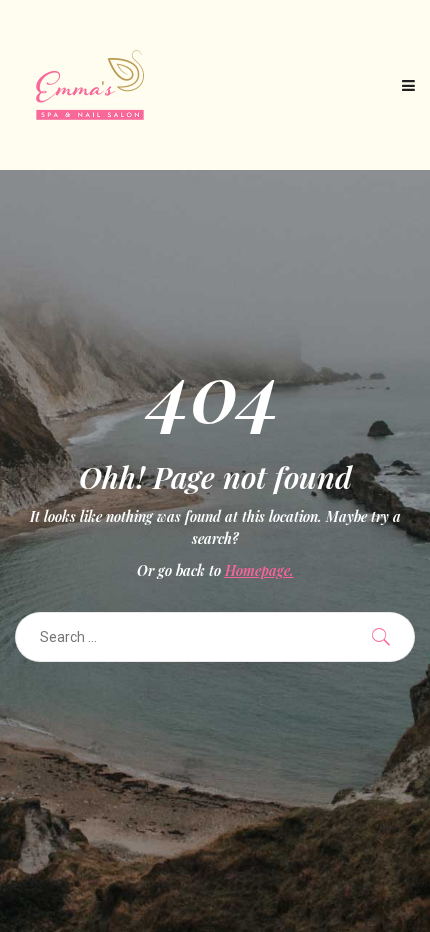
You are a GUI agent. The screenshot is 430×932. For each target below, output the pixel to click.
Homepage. (259, 570)
